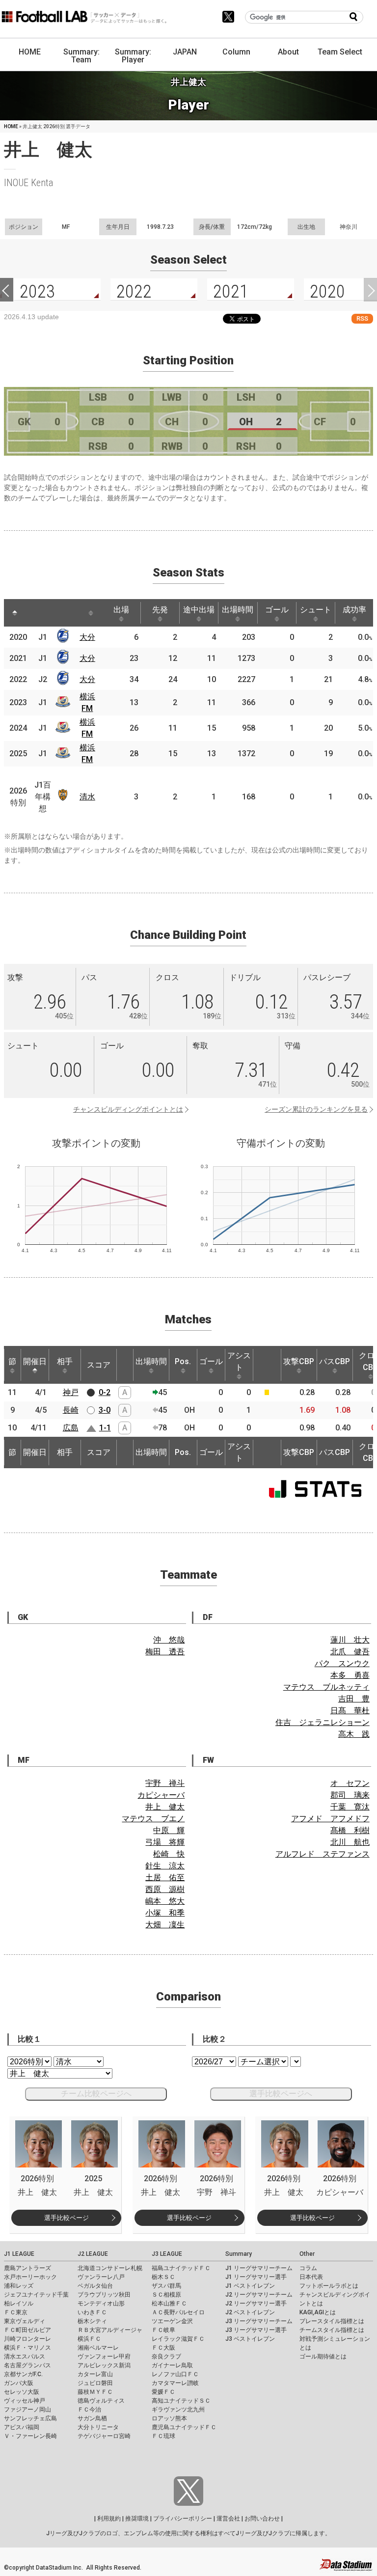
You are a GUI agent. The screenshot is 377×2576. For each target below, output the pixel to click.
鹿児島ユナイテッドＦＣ (184, 2427)
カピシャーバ (161, 1795)
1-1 (105, 1428)
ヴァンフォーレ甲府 (104, 2357)
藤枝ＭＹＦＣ (95, 2392)
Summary (239, 2254)
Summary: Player (133, 56)
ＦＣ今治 (89, 2410)
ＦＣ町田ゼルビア (27, 2330)
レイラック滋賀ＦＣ (178, 2339)
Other (307, 2254)
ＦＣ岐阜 (163, 2330)
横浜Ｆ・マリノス (27, 2348)
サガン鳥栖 (92, 2418)
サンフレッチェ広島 (30, 2418)
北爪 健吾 (350, 1652)
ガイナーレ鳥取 (172, 2365)
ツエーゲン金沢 (172, 2321)
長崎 (71, 1410)
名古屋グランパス (27, 2365)
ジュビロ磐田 (95, 2383)
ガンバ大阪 (19, 2383)
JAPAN (185, 52)
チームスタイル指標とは (332, 2330)
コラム (308, 2268)
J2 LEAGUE (93, 2254)
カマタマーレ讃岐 (175, 2383)
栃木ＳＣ (163, 2277)
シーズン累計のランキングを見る (316, 1109)
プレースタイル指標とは (332, 2321)
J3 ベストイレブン (250, 2339)
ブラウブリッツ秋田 (104, 2295)
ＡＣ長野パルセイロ (178, 2312)
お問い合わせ (262, 2519)
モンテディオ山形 (101, 2303)
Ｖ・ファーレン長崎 (30, 2436)
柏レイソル (19, 2303)
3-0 (105, 1410)
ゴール (277, 610)
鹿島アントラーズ (27, 2268)
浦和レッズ (19, 2286)
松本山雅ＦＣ (169, 2303)
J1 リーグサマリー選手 (256, 2277)
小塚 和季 (165, 1913)
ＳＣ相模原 (166, 2295)
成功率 (354, 610)
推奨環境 (137, 2519)
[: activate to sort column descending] (15, 613)
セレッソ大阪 (22, 2392)
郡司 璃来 (350, 1795)
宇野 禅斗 (165, 1783)
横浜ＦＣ (89, 2339)
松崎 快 (169, 1854)
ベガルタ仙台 (95, 2286)
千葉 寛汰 (350, 1807)
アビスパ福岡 (22, 2427)
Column (236, 52)
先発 (160, 610)
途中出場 (199, 610)
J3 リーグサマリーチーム (259, 2321)
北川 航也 (350, 1842)
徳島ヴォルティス (101, 2401)
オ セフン (350, 1783)
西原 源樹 (165, 1889)
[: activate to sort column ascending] (33, 613)
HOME (30, 52)
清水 (87, 797)
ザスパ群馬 (166, 2286)
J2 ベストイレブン (250, 2312)
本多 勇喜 (350, 1675)
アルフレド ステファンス (323, 1854)
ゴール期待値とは (323, 2357)
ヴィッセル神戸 (25, 2401)
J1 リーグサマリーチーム (259, 2268)
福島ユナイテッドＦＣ (181, 2268)
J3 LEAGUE (167, 2254)
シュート (316, 610)
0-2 (105, 1392)
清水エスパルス (25, 2357)
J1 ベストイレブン (250, 2286)
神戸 (71, 1392)
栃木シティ (92, 2321)
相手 (65, 1361)
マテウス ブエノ (153, 1819)
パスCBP (335, 1361)
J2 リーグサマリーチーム (259, 2295)
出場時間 (238, 610)
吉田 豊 (354, 1699)
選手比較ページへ (281, 2094)
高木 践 (354, 1734)
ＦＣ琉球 (163, 2436)
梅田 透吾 (165, 1652)
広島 (71, 1428)
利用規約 (109, 2519)
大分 (87, 637)
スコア (99, 1365)
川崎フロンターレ (27, 2339)
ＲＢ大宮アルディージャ (110, 2330)
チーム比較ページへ (96, 2094)
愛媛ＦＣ (163, 2392)
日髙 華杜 (350, 1711)
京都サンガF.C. (23, 2374)
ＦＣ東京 (16, 2312)
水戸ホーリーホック (30, 2277)
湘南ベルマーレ (98, 2348)
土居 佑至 (165, 1877)
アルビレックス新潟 (104, 2365)
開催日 (35, 1361)
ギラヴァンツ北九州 (178, 2410)
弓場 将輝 (165, 1842)
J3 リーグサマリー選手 (256, 2330)
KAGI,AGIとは (318, 2312)
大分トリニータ (98, 2427)
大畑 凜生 (165, 1925)
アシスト (239, 1361)
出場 (121, 610)
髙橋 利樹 (350, 1830)
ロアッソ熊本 (169, 2418)
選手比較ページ (67, 2218)
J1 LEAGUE (19, 2254)
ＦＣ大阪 (163, 2348)
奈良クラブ (166, 2357)
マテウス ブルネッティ (326, 1687)
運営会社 (228, 2519)
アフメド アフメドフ (330, 1819)
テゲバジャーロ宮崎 (104, 2436)
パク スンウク (342, 1663)
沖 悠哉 (169, 1640)
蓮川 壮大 (350, 1640)
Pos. (183, 1361)
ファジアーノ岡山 (27, 2410)
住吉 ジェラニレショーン (323, 1722)
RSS (362, 318)
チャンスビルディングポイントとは (128, 1109)
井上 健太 (165, 1807)
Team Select (340, 52)
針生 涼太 (165, 1866)
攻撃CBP (299, 1361)
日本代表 (311, 2277)
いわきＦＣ (92, 2312)
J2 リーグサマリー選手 (256, 2303)
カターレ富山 (95, 2374)
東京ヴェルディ (25, 2321)
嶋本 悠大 (165, 1901)
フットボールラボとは (329, 2286)
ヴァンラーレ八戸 (101, 2277)
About (288, 52)
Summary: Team (81, 56)
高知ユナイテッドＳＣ (181, 2401)
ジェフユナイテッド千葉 (36, 2295)
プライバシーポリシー (183, 2519)
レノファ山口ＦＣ (175, 2374)
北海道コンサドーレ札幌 (110, 2268)
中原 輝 (169, 1830)
